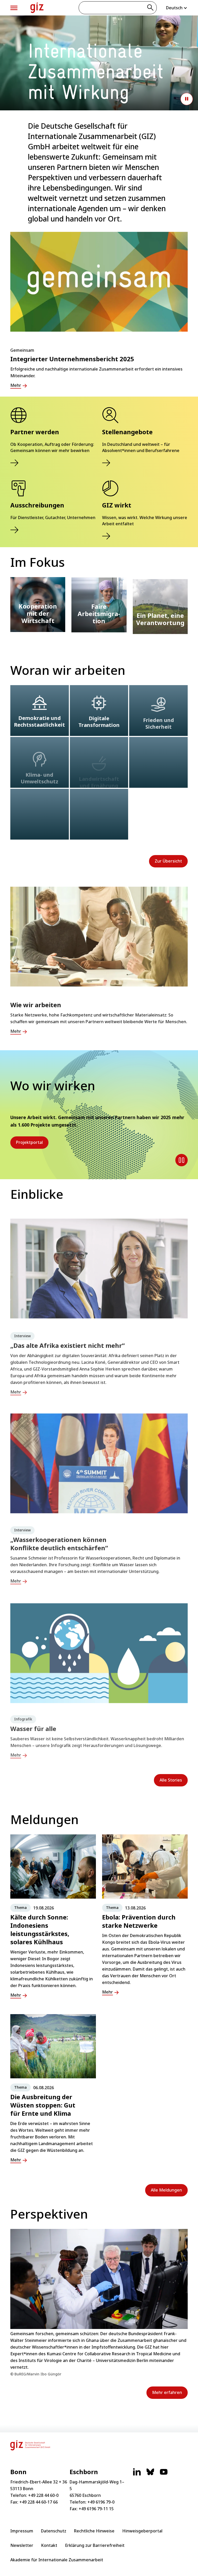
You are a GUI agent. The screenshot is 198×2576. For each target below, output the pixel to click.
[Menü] (14, 8)
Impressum (22, 2531)
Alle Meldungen (166, 2190)
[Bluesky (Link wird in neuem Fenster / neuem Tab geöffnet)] (150, 2474)
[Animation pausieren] (187, 99)
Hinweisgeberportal (142, 2531)
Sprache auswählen (177, 8)
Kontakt (49, 2545)
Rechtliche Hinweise (94, 2531)
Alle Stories (171, 1780)
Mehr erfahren (167, 2392)
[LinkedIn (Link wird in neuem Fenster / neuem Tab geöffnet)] (137, 2474)
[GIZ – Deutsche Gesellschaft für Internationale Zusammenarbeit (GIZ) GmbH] (37, 8)
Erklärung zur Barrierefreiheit (95, 2545)
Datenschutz (54, 2531)
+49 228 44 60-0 (43, 2495)
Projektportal (29, 1142)
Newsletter (22, 2545)
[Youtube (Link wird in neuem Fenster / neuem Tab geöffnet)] (164, 2474)
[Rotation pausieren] (181, 1160)
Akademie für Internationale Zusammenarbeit (57, 2560)
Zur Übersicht (168, 861)
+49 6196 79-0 (101, 2502)
